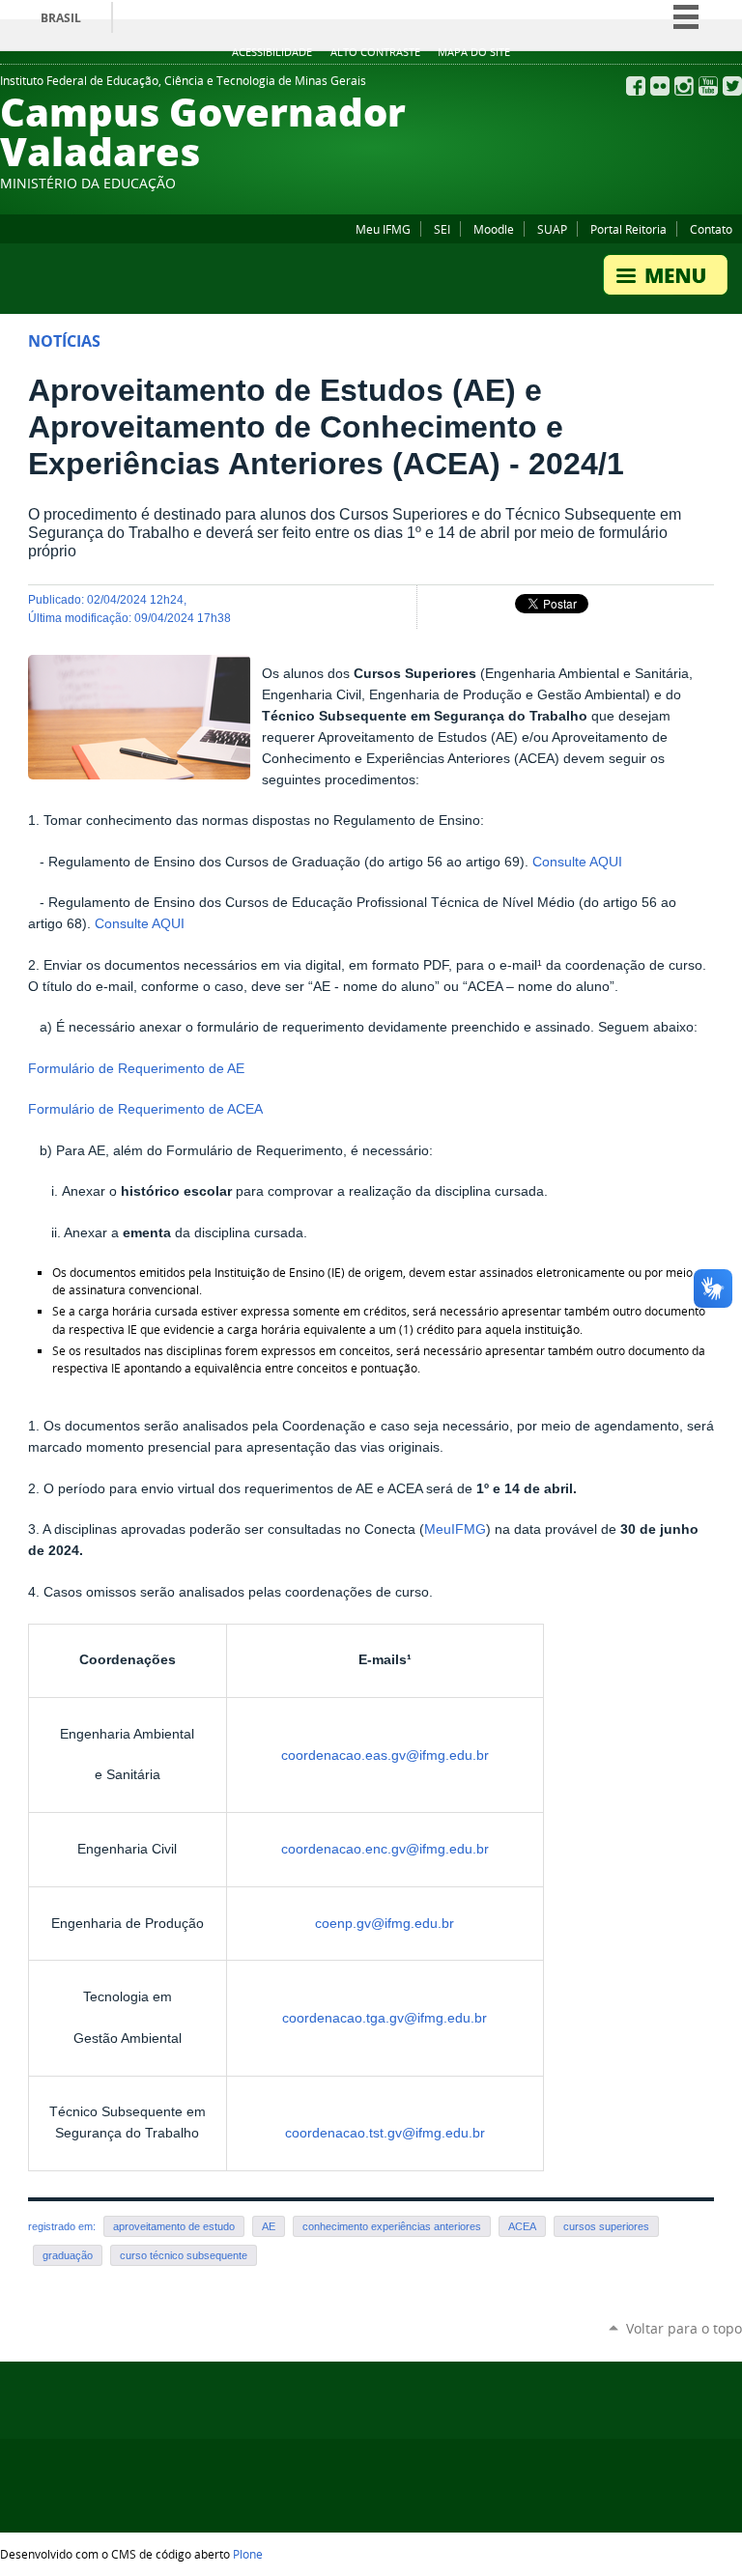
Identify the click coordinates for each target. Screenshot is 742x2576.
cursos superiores (606, 2226)
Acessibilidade (272, 52)
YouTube (708, 86)
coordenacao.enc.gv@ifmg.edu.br (385, 1849)
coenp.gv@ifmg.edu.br (385, 1924)
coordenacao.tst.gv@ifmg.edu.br (385, 2133)
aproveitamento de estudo (174, 2226)
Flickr (660, 86)
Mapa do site (474, 52)
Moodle (494, 229)
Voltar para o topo (684, 2328)
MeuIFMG (455, 1529)
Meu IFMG (383, 229)
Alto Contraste (375, 52)
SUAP (552, 229)
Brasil (61, 18)
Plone (248, 2554)
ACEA (522, 2226)
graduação (68, 2255)
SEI (442, 229)
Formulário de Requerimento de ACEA (145, 1109)
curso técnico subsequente (184, 2255)
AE (269, 2226)
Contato (711, 229)
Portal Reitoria (628, 229)
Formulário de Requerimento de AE (136, 1069)
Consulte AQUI (577, 862)
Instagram (684, 86)
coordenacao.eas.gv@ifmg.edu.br (385, 1755)
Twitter (732, 86)
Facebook (636, 86)
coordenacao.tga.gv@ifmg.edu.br (385, 2018)
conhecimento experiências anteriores (392, 2226)
